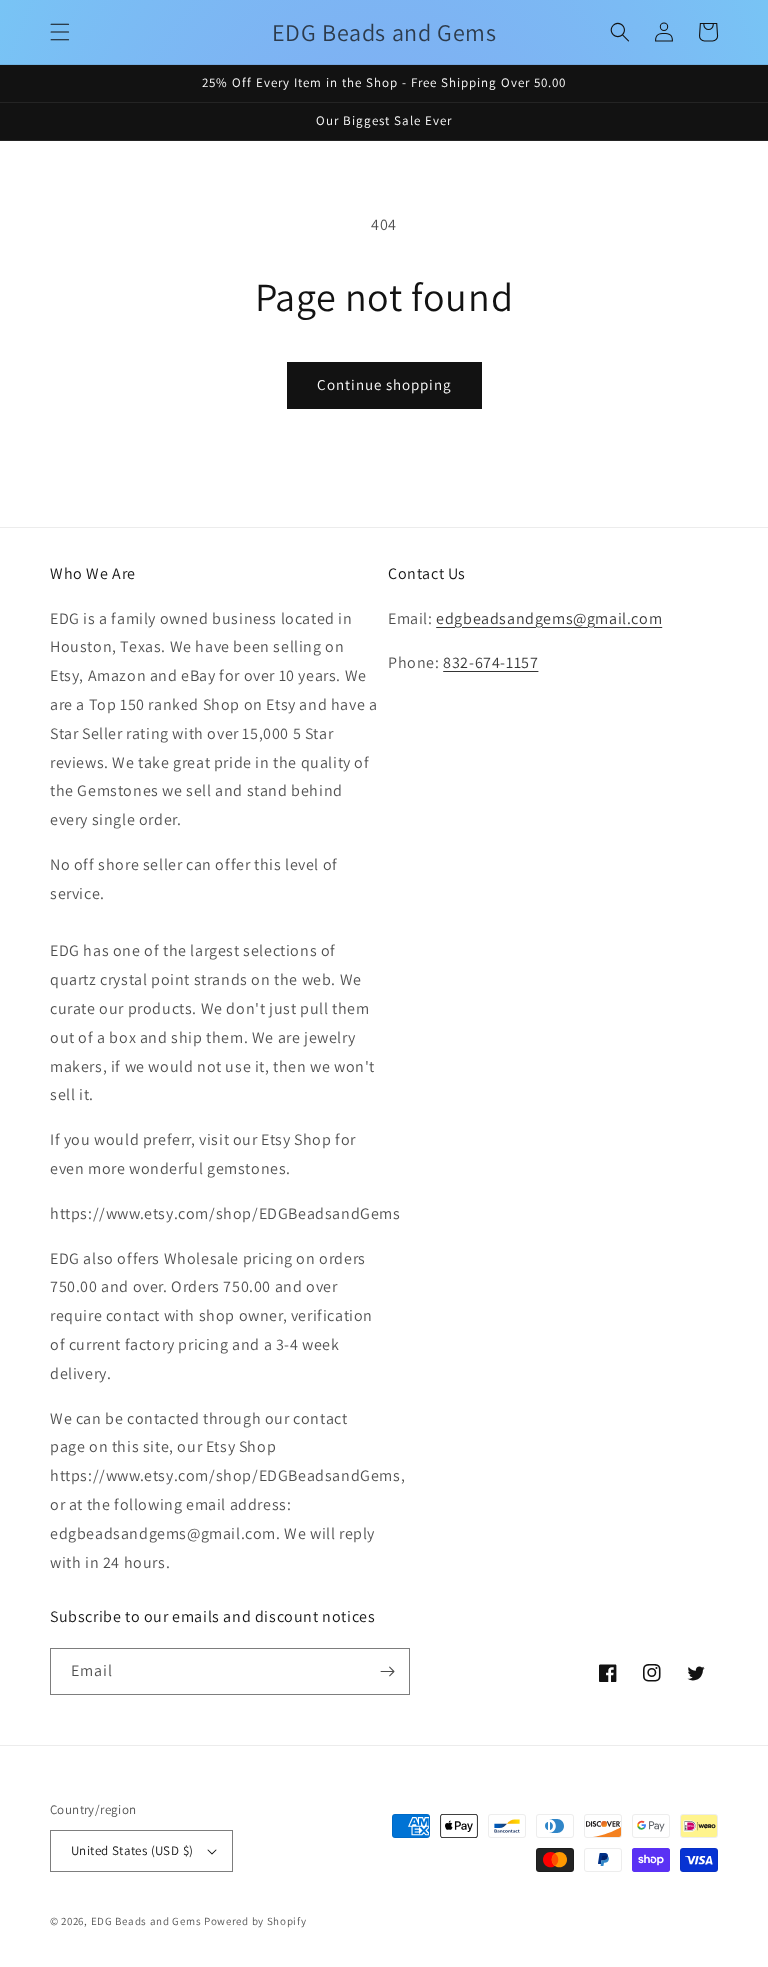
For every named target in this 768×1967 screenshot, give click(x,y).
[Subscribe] (387, 1671)
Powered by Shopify (255, 1921)
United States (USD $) (132, 1850)
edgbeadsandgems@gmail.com (549, 618)
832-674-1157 (490, 662)
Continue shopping (384, 384)
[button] (60, 32)
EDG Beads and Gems (146, 1921)
